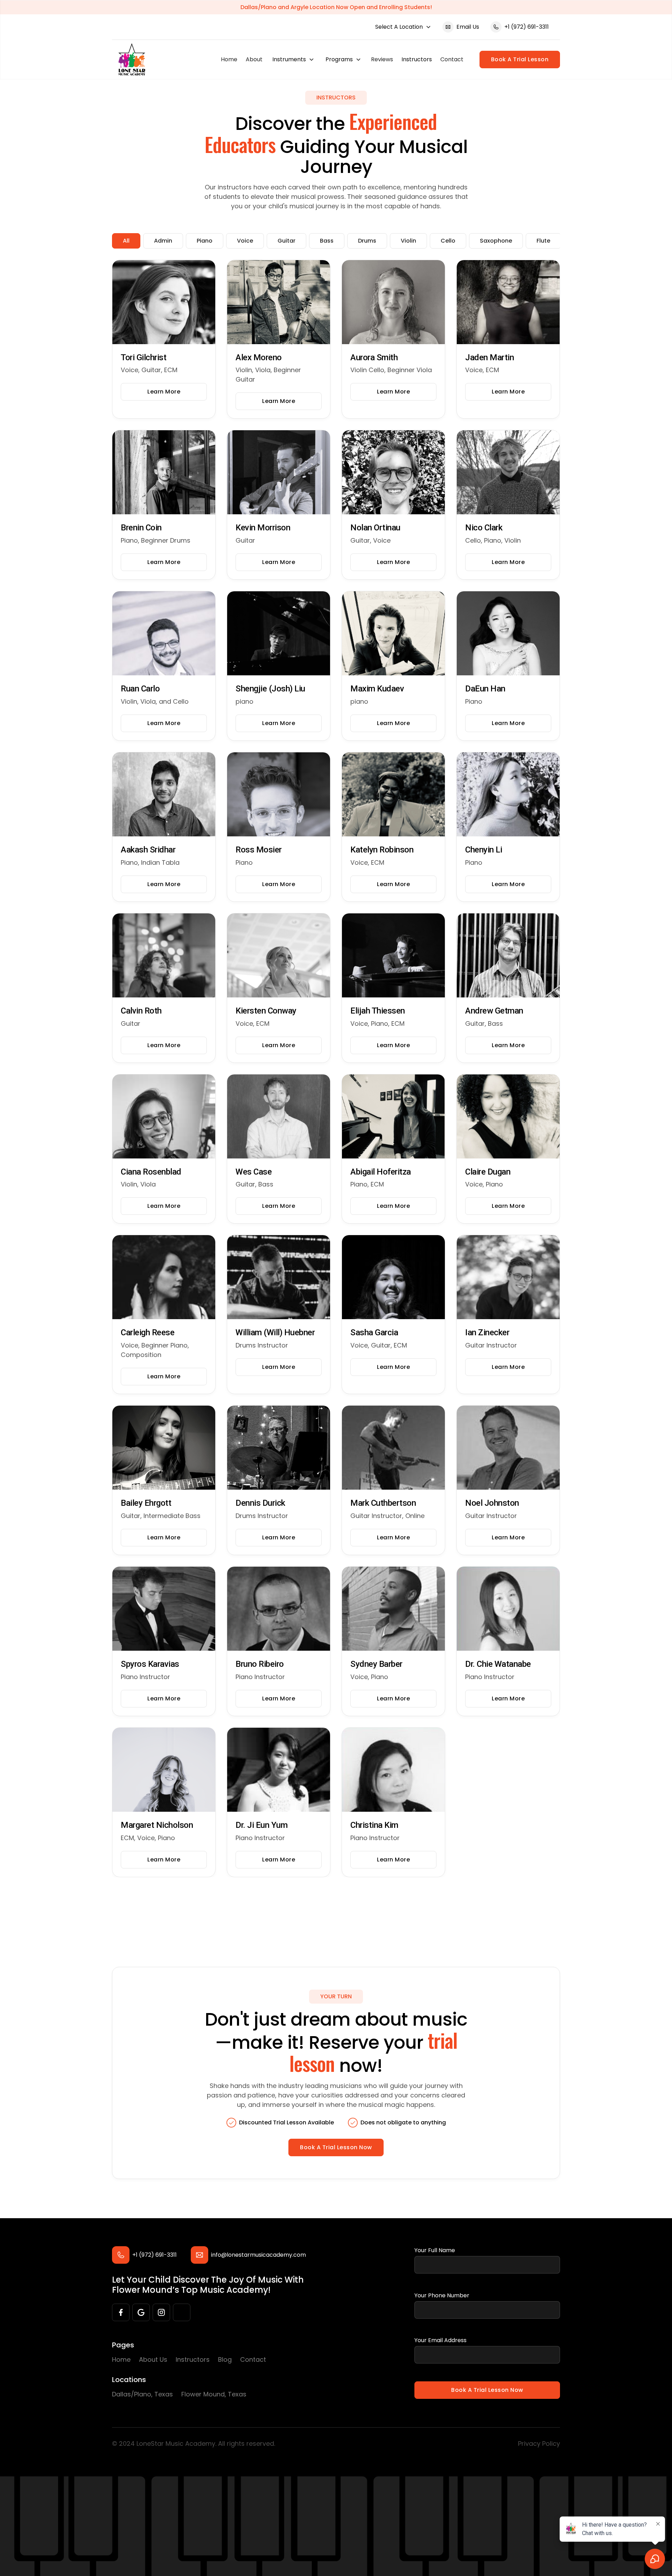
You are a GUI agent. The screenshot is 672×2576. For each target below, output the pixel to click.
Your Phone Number (442, 2295)
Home (229, 59)
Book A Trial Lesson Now (336, 2147)
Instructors (417, 59)
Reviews (382, 59)
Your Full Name (435, 2250)
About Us (153, 2359)
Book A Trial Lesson (520, 59)
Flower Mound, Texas (214, 2394)
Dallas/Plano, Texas (142, 2394)
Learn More (164, 392)
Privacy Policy (539, 2443)
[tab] (126, 241)
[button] (403, 27)
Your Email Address (440, 2340)
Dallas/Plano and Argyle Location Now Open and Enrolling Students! (336, 7)
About (254, 59)
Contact (452, 59)
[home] (132, 60)
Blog (225, 2359)
